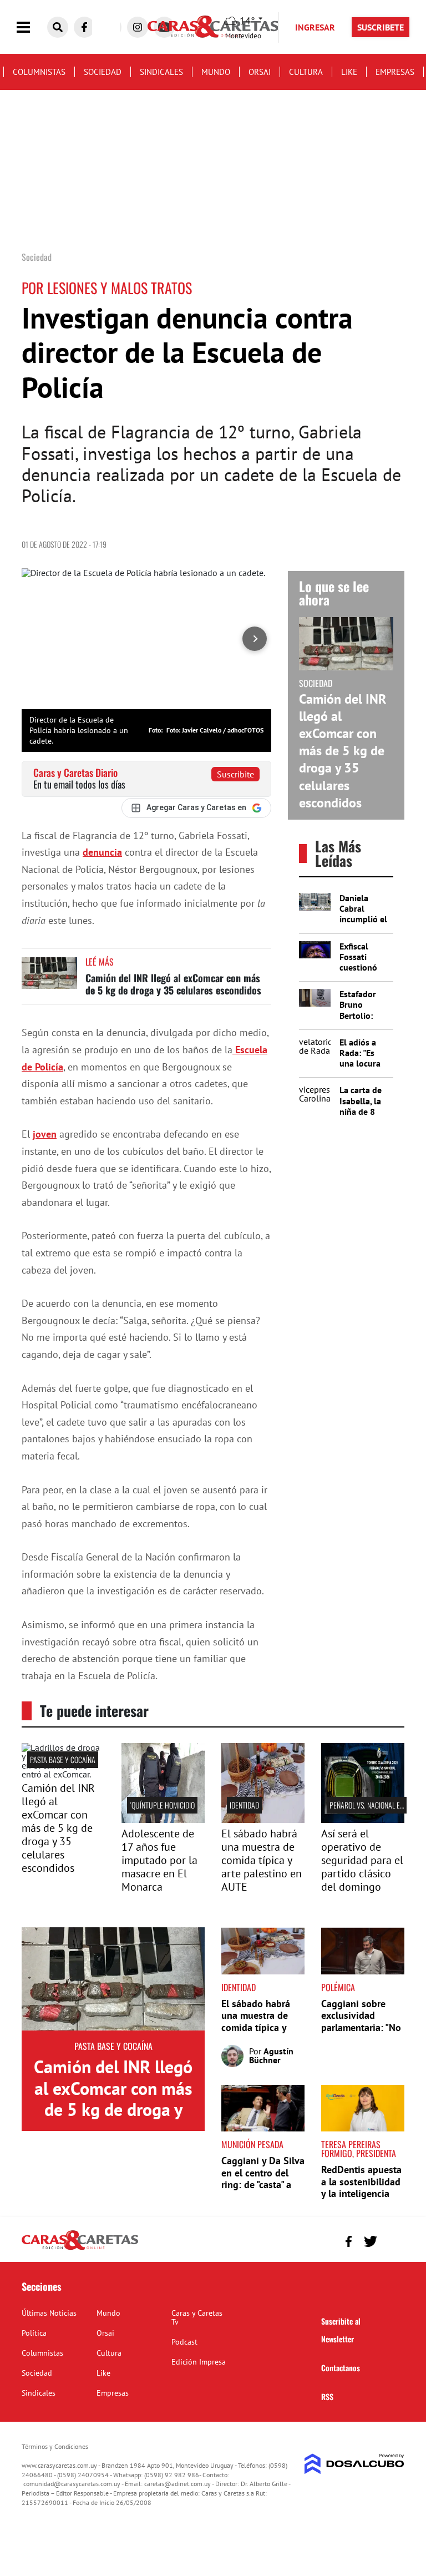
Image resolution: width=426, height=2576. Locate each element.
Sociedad (103, 72)
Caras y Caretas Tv (197, 2317)
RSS (327, 2396)
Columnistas (39, 72)
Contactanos (341, 2368)
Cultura (306, 72)
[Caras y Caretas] (80, 2249)
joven (45, 1134)
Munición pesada (252, 2144)
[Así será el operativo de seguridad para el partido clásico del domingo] (363, 1820)
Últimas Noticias (49, 2313)
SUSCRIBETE (381, 27)
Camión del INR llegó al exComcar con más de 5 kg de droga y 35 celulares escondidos (173, 984)
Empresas (395, 72)
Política (34, 2333)
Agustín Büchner (271, 2055)
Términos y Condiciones (55, 2446)
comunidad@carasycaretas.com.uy (72, 2484)
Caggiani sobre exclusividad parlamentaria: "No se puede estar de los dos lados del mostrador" (361, 2034)
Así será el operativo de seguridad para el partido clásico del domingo (362, 1860)
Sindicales (161, 72)
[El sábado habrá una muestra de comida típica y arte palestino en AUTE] (263, 1820)
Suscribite (235, 774)
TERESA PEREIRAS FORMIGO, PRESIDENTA (359, 2149)
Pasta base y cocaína (63, 1759)
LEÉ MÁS (100, 962)
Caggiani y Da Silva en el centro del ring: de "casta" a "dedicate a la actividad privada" (263, 2184)
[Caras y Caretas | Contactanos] (392, 2240)
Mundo (216, 72)
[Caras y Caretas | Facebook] (84, 27)
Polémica (338, 1987)
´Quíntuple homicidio (162, 1805)
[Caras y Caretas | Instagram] (138, 27)
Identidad (244, 1805)
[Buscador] (58, 27)
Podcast (184, 2342)
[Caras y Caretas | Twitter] (370, 2242)
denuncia (102, 852)
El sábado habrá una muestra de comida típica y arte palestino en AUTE (262, 1860)
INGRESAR (315, 27)
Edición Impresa (199, 2362)
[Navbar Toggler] (32, 27)
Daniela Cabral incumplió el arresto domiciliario (363, 919)
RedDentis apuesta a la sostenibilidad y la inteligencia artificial (361, 2188)
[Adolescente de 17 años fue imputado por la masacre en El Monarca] (163, 1820)
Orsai (260, 72)
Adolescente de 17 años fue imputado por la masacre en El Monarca (159, 1860)
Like (349, 72)
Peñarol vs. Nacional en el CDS (377, 1805)
